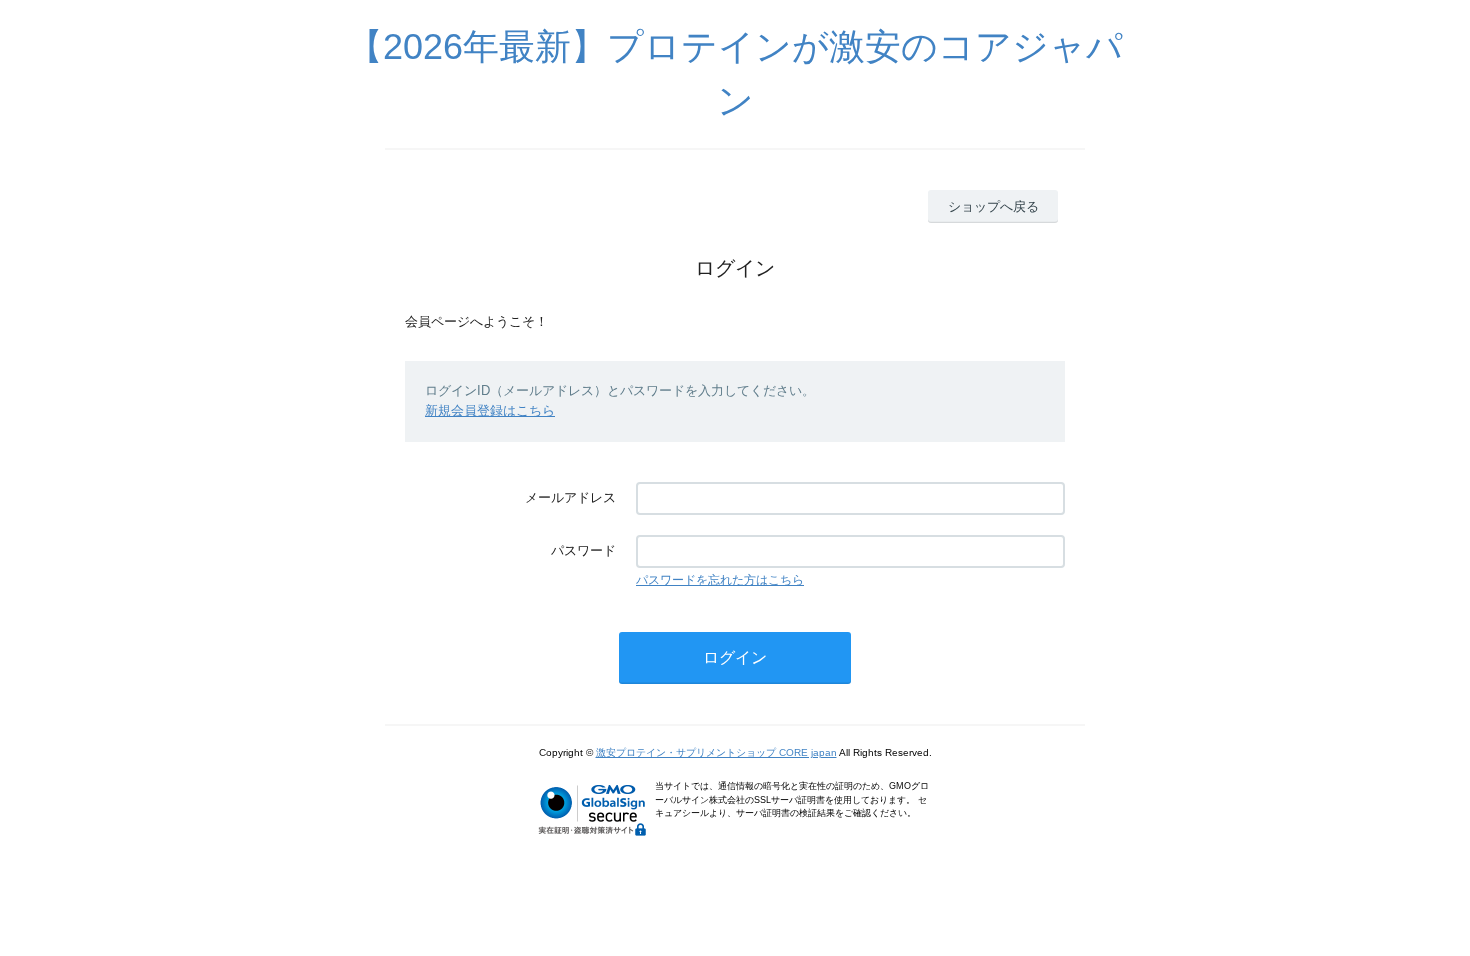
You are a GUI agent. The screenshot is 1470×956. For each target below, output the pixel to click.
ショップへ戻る (993, 206)
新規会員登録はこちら (490, 410)
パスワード (583, 550)
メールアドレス (570, 497)
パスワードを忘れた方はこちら (720, 580)
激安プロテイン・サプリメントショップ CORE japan (716, 752)
